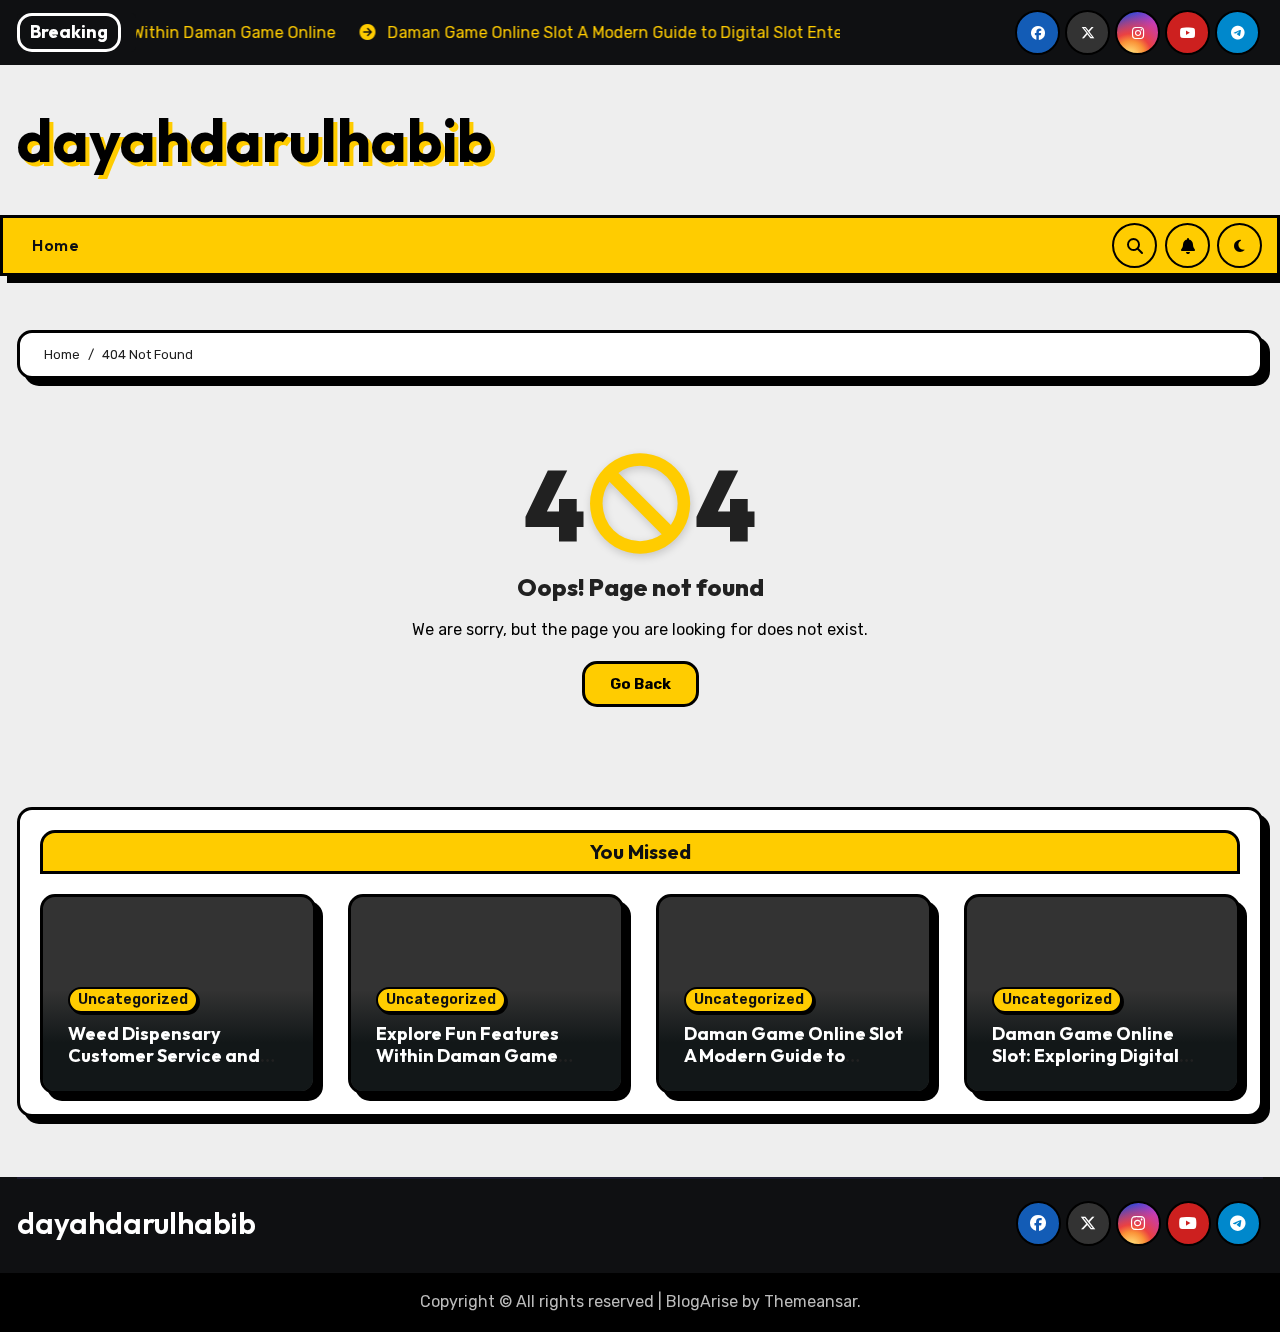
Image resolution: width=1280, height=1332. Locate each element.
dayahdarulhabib (254, 140)
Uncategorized (133, 999)
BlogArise (702, 1301)
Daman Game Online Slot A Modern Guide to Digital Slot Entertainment (793, 1066)
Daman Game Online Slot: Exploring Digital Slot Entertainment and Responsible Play (1095, 1066)
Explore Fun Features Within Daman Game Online (467, 1055)
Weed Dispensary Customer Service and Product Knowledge (164, 1055)
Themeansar (810, 1301)
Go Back (640, 684)
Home (55, 245)
